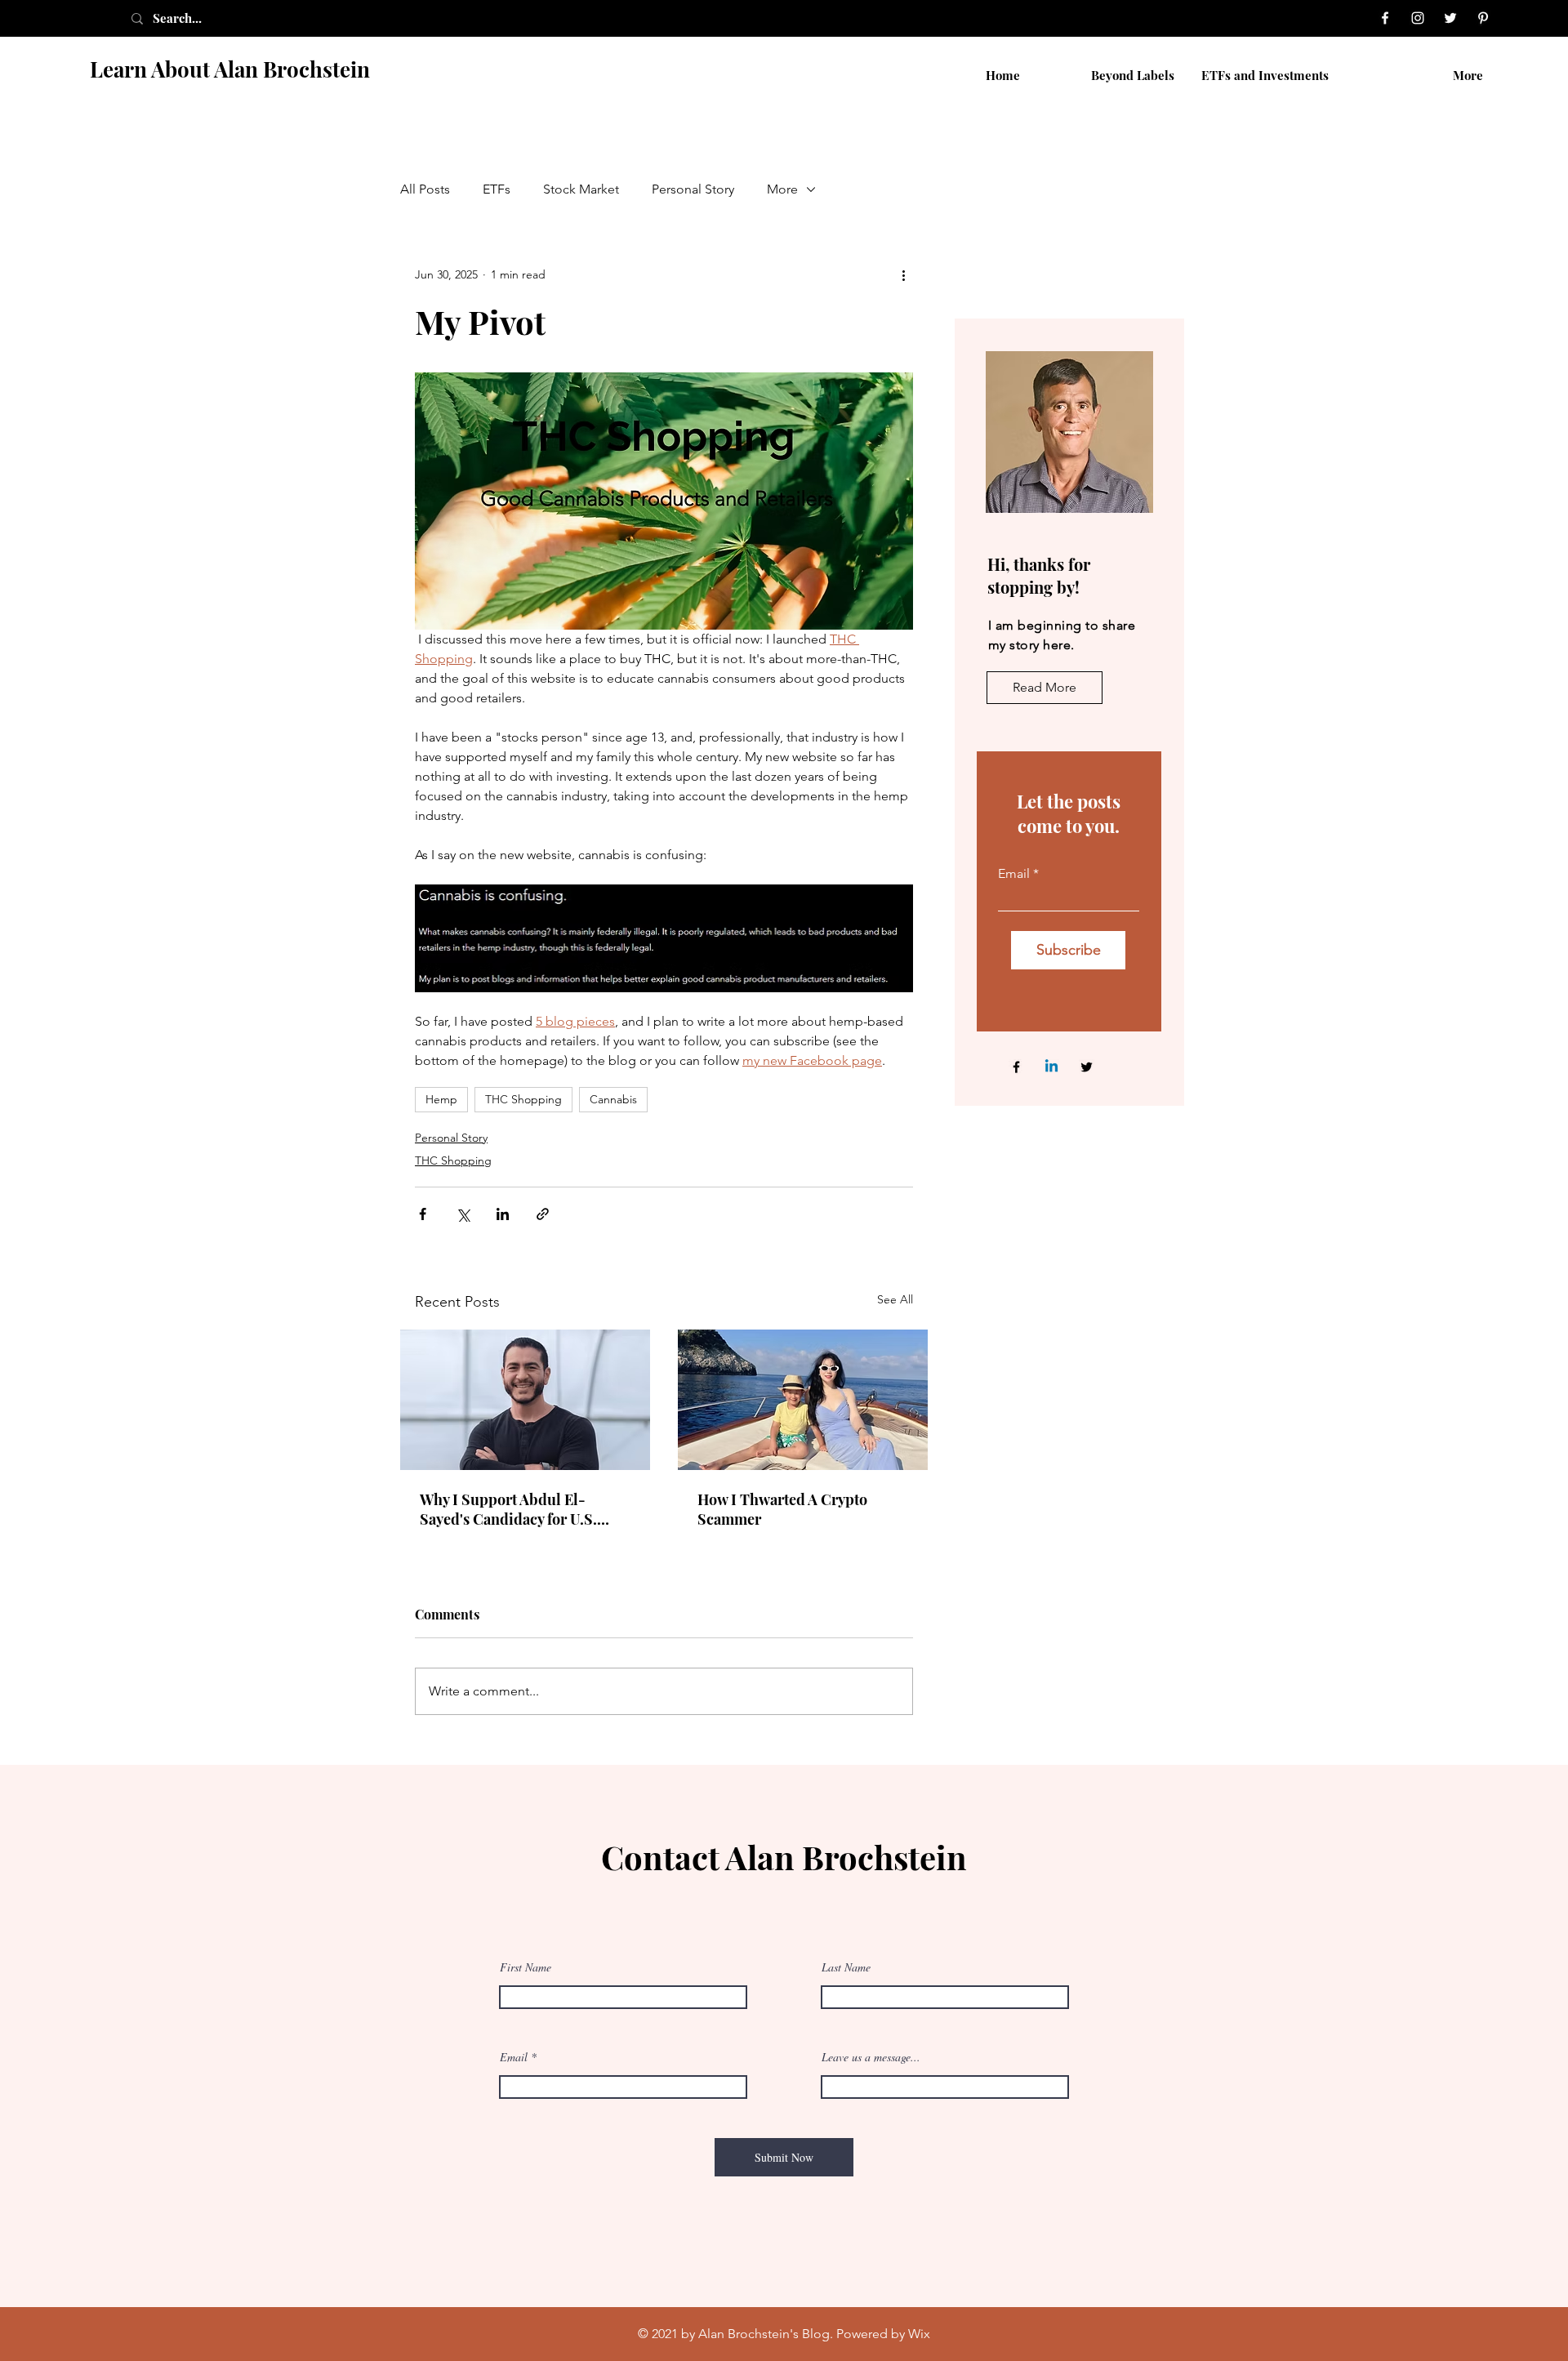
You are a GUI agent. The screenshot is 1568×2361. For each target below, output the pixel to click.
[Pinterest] (1483, 18)
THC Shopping (523, 1099)
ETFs (497, 189)
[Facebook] (1385, 18)
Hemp (441, 1099)
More (782, 189)
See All (895, 1299)
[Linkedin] (1051, 1067)
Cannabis (613, 1099)
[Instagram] (1418, 18)
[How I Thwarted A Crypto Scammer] (803, 1400)
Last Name (846, 1967)
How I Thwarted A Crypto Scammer (782, 1509)
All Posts (425, 189)
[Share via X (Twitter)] (463, 1214)
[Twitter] (1450, 18)
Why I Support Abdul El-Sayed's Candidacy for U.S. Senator (508, 1509)
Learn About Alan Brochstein (230, 69)
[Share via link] (543, 1214)
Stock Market (581, 189)
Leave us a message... (871, 2057)
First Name (526, 1967)
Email (1014, 874)
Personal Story (693, 189)
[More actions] (903, 274)
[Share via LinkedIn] (503, 1214)
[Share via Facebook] (423, 1214)
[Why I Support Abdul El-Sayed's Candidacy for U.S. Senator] (525, 1400)
